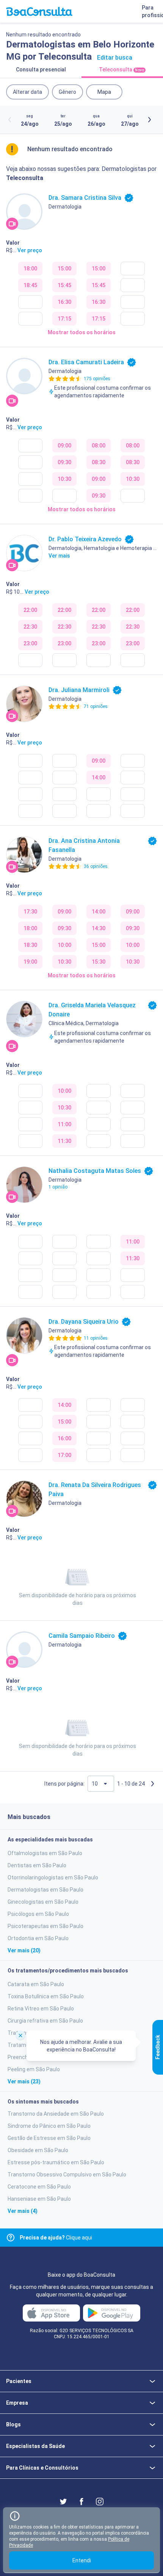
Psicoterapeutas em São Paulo (45, 1926)
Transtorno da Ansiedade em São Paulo (56, 2114)
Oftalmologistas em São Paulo (45, 1853)
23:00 (30, 643)
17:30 (30, 912)
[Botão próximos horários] (149, 120)
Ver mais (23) (24, 2081)
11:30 (64, 1141)
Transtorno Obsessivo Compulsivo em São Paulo (67, 2175)
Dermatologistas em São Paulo (45, 1890)
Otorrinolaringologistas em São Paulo (53, 1877)
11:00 (64, 1124)
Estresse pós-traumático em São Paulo (56, 2162)
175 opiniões (97, 379)
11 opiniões (96, 1338)
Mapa (104, 92)
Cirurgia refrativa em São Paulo (45, 2021)
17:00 (64, 1455)
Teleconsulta (121, 70)
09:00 (64, 446)
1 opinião (58, 1187)
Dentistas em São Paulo (37, 1865)
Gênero (67, 92)
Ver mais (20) (24, 1950)
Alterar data (27, 92)
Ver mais (59, 556)
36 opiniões (96, 866)
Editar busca (115, 58)
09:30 (64, 462)
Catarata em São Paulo (36, 1984)
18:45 (30, 285)
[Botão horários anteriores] (10, 120)
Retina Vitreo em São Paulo (41, 2009)
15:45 (64, 285)
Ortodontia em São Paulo (38, 1938)
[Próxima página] (152, 1784)
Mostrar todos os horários (82, 332)
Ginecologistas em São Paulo (43, 1902)
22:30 (30, 627)
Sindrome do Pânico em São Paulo (49, 2126)
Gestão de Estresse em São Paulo (49, 2138)
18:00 (30, 269)
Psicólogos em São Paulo (38, 1914)
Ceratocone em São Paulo (39, 2187)
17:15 (64, 319)
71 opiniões (96, 706)
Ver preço (30, 250)
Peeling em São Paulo (34, 2069)
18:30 (30, 945)
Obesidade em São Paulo (38, 2150)
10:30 (64, 479)
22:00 (30, 610)
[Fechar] (20, 2035)
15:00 (64, 269)
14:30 (99, 928)
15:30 (99, 962)
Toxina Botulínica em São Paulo (46, 1996)
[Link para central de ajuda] (11, 2238)
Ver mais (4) (23, 2211)
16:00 (64, 1438)
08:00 (99, 446)
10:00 (64, 945)
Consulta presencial (41, 70)
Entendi (82, 2560)
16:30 (64, 302)
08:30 (99, 462)
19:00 (30, 962)
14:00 (99, 778)
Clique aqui (56, 2238)
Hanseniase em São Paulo (39, 2199)
